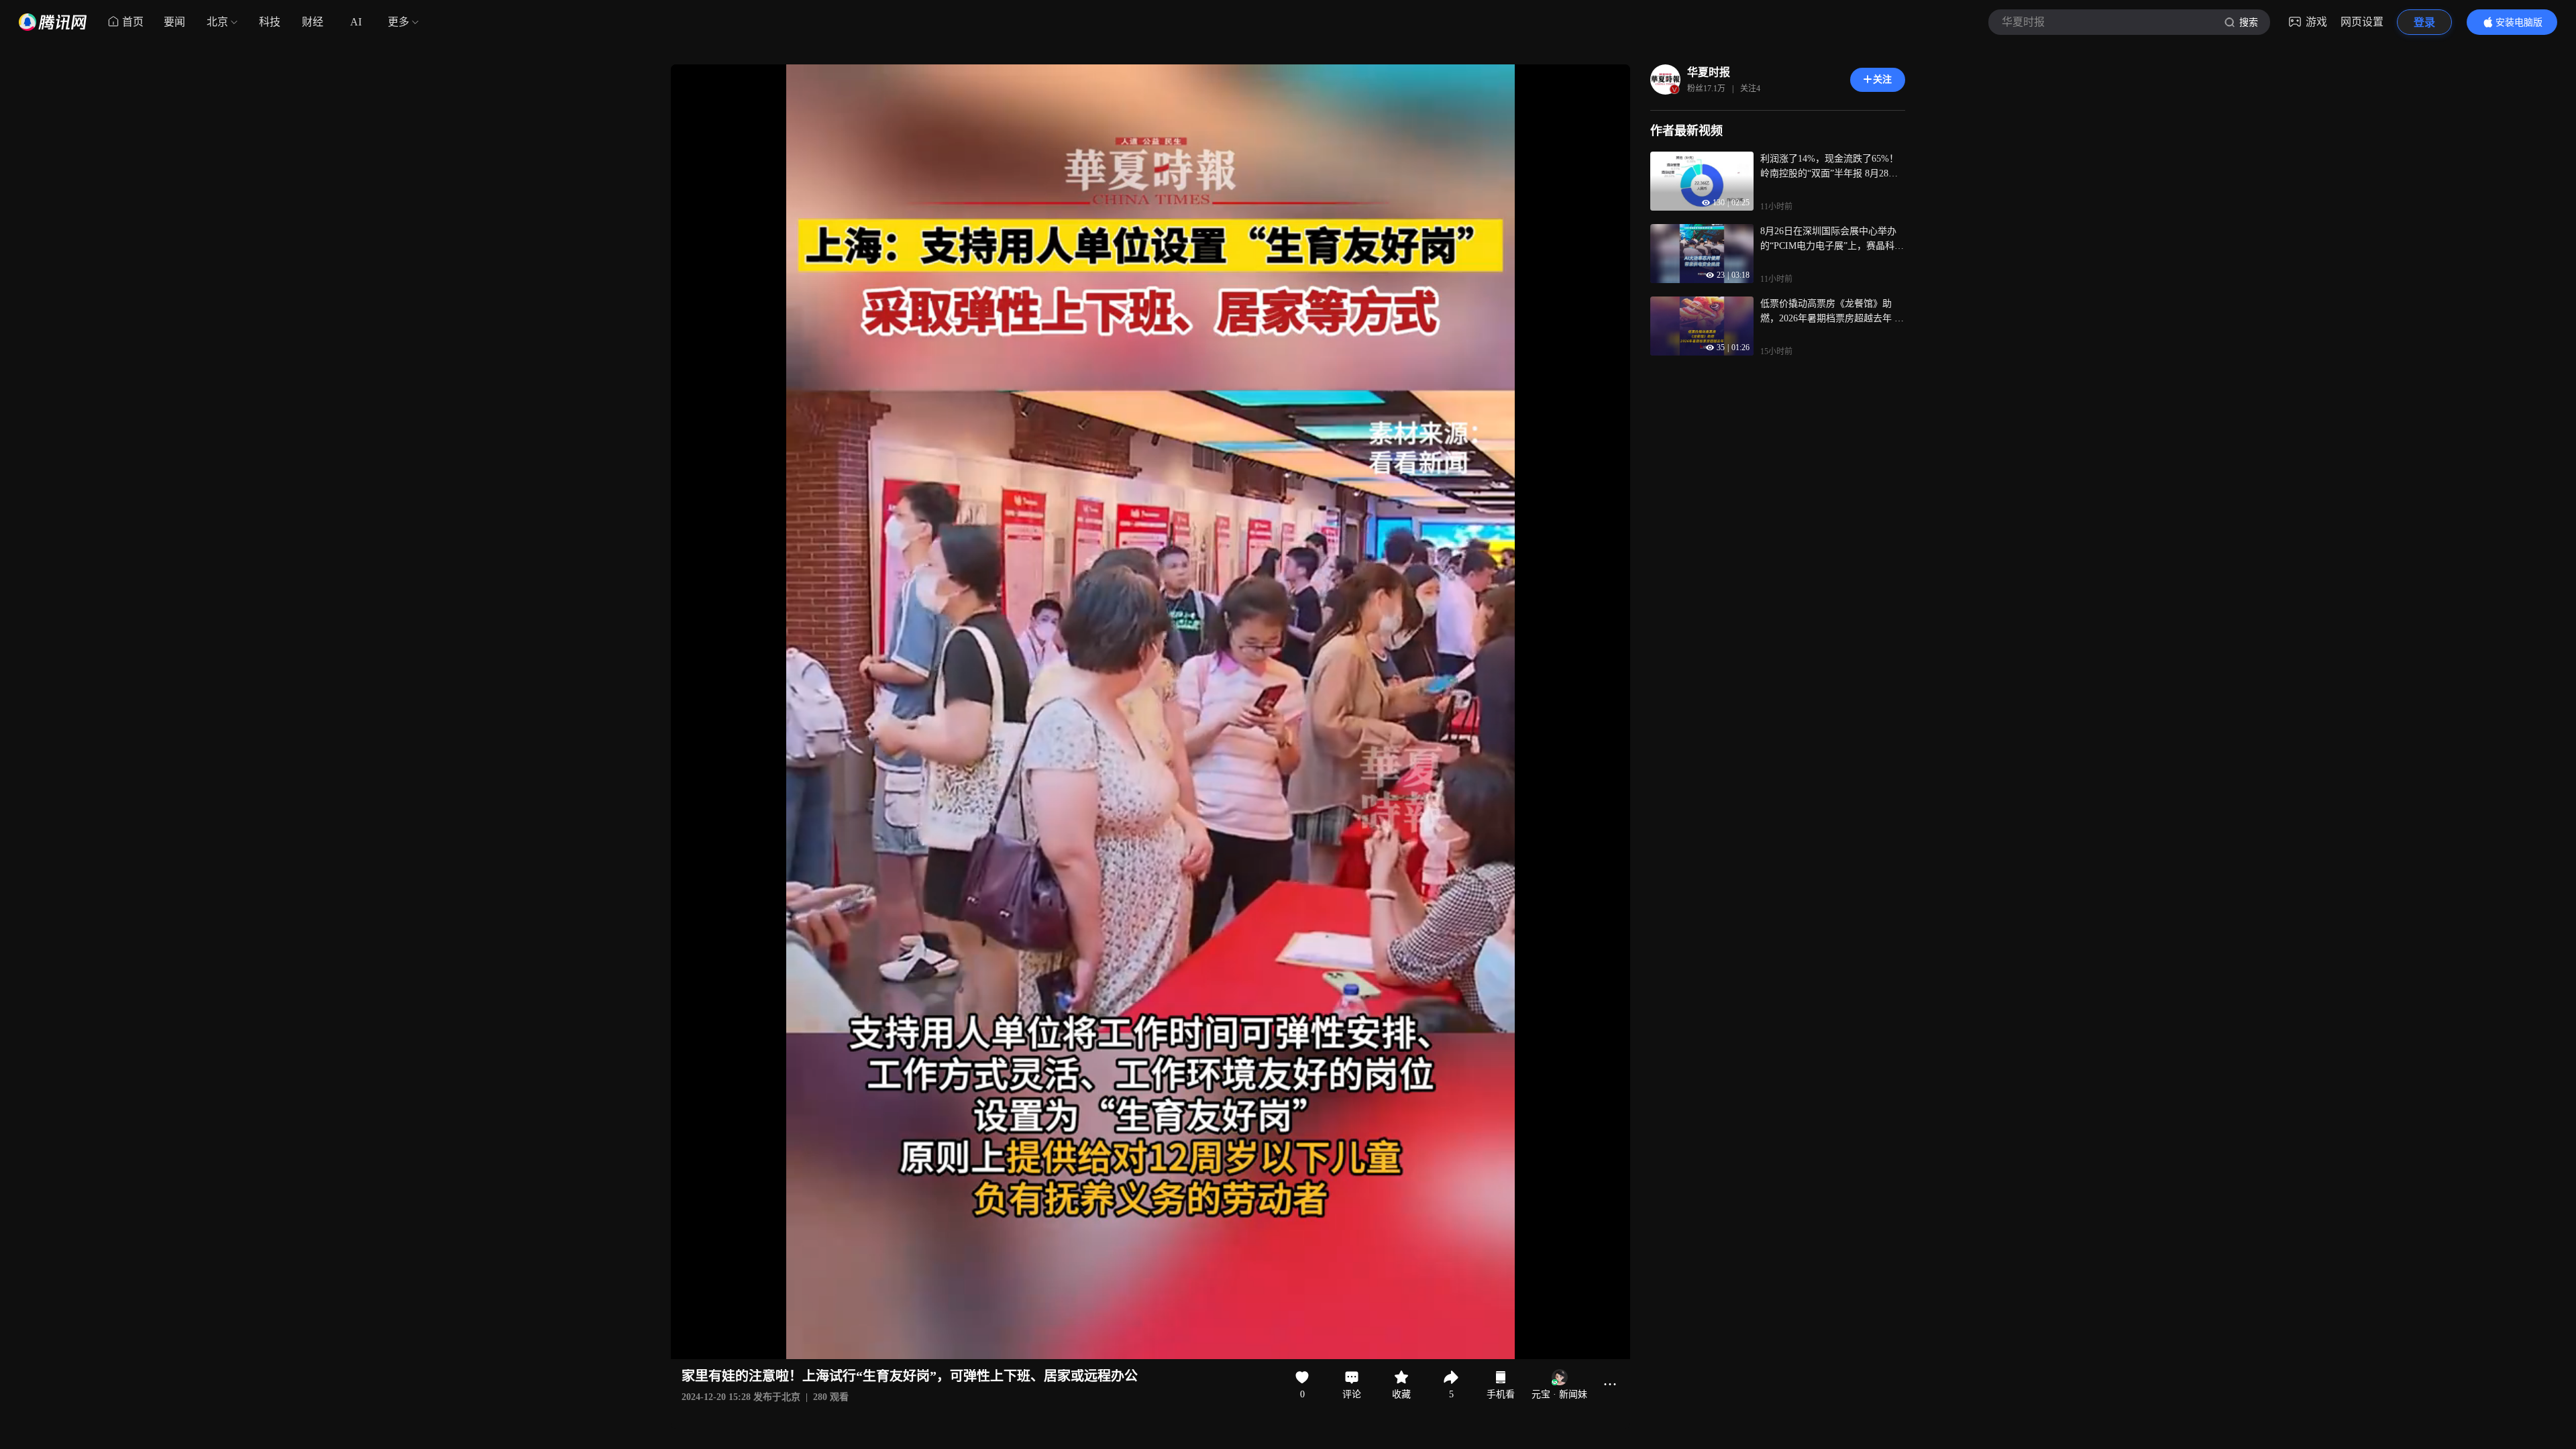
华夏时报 (1709, 72)
